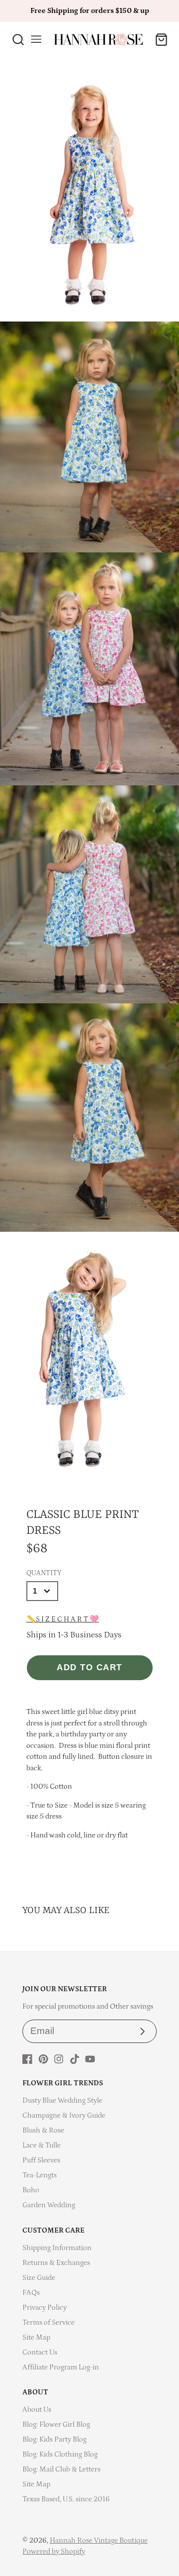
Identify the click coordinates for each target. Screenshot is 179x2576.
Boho (31, 2190)
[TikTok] (75, 2059)
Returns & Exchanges (56, 2263)
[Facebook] (27, 2059)
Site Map (36, 2337)
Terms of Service (48, 2322)
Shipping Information (57, 2248)
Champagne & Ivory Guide (64, 2115)
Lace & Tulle (42, 2145)
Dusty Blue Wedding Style (62, 2100)
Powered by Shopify (54, 2551)
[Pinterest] (43, 2059)
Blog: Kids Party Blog (54, 2439)
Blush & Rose (43, 2130)
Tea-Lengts (40, 2175)
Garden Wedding (49, 2205)
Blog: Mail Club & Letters (61, 2469)
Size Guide (39, 2278)
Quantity (44, 1573)
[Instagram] (59, 2059)
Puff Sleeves (41, 2160)
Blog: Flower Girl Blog (56, 2424)
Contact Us (40, 2352)
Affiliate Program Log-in (61, 2367)
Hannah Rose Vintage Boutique (99, 2540)
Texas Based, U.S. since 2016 (66, 2499)
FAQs (31, 2293)
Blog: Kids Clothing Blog (60, 2454)
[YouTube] (90, 2059)
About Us (37, 2410)
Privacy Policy (45, 2308)
